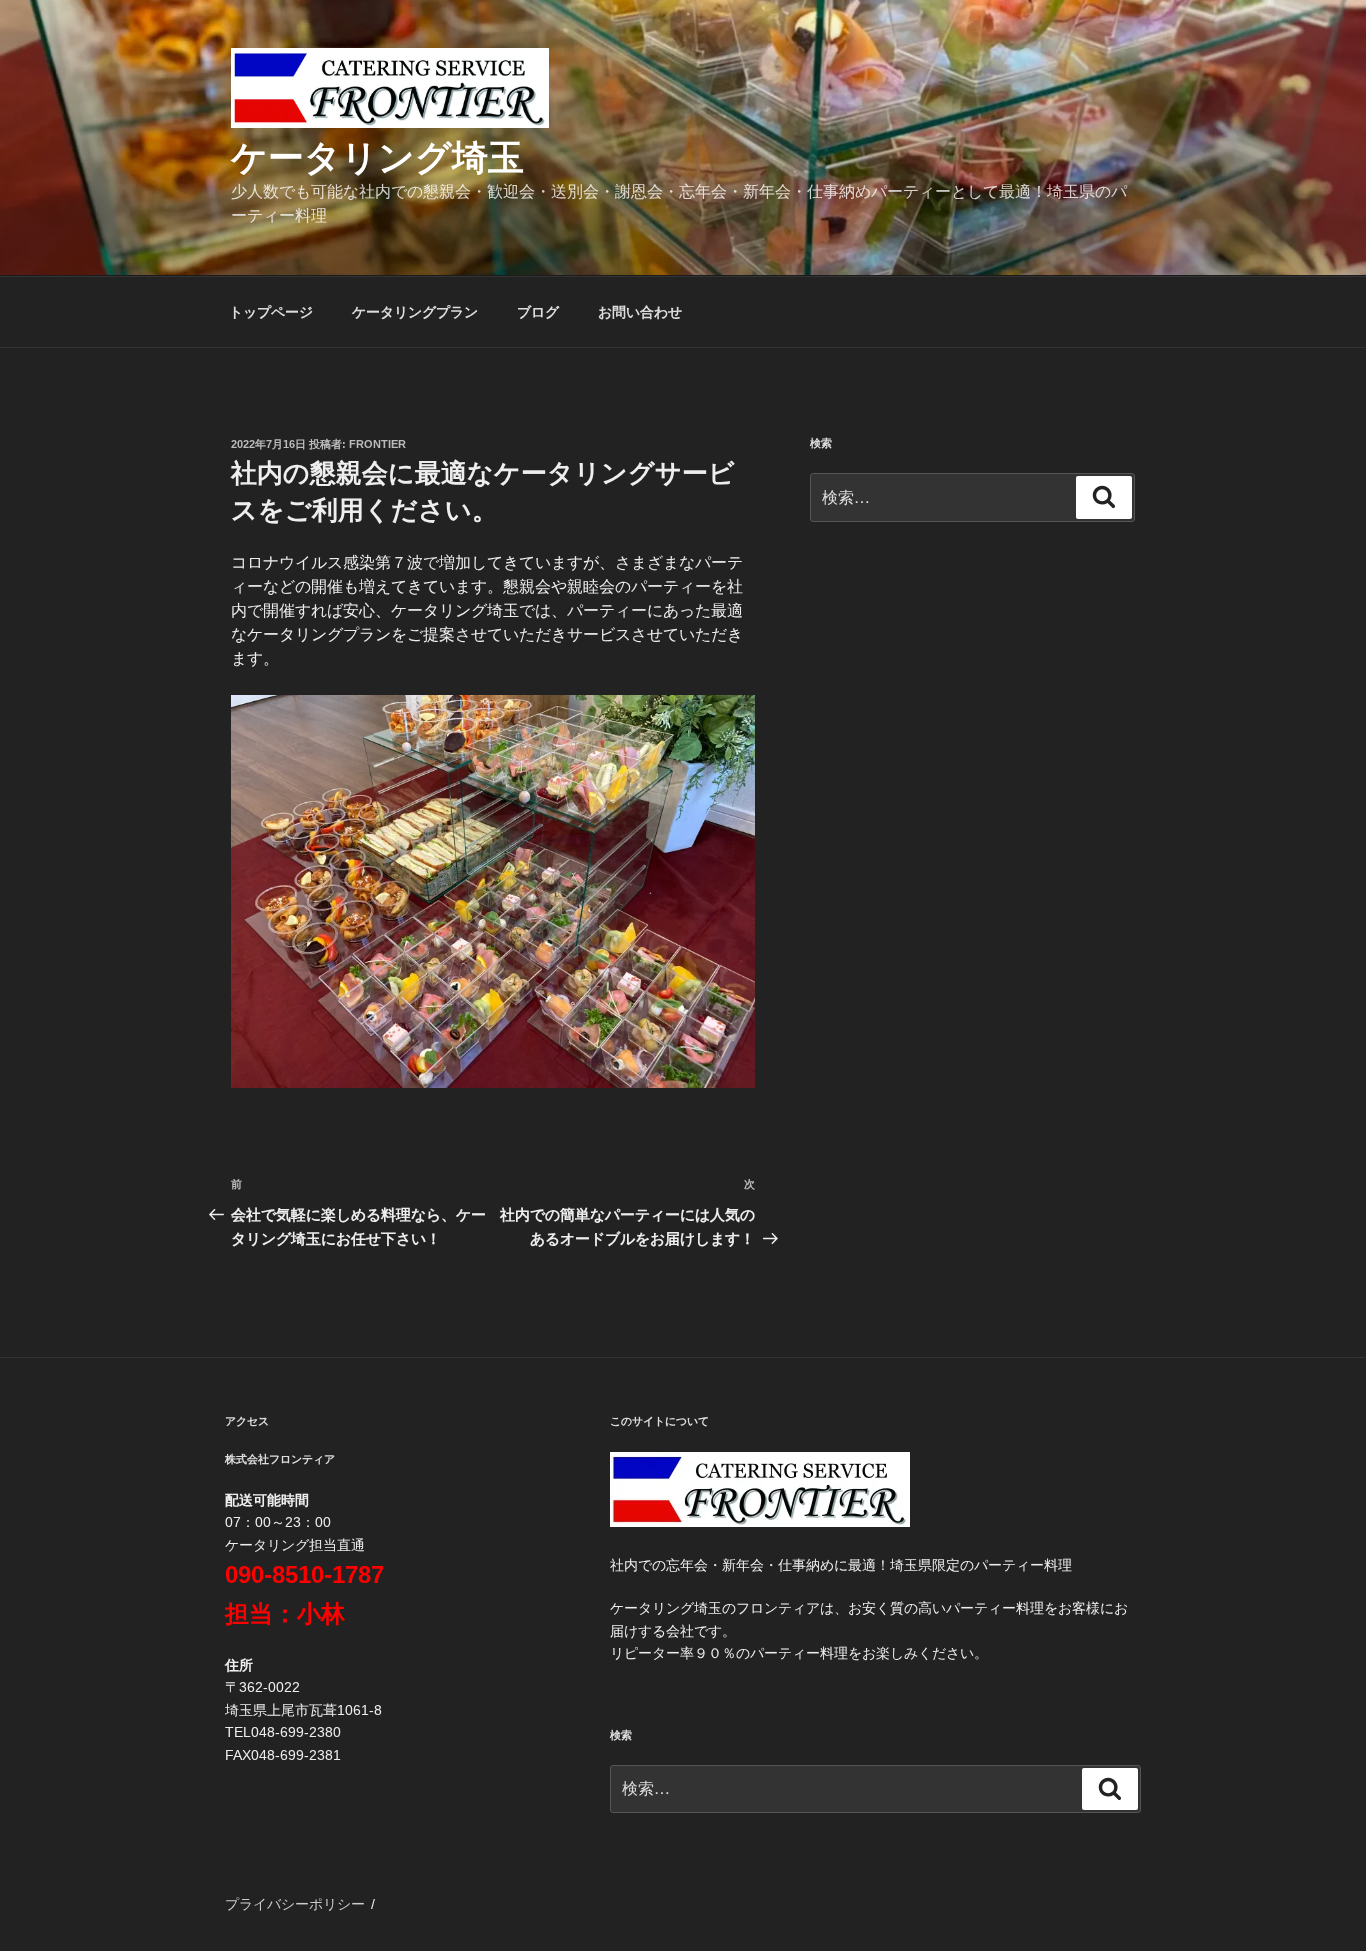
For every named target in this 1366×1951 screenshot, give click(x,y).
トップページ (271, 312)
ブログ (538, 312)
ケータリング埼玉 (377, 157)
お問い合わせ (640, 312)
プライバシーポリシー (295, 1904)
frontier (377, 444)
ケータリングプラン (415, 312)
